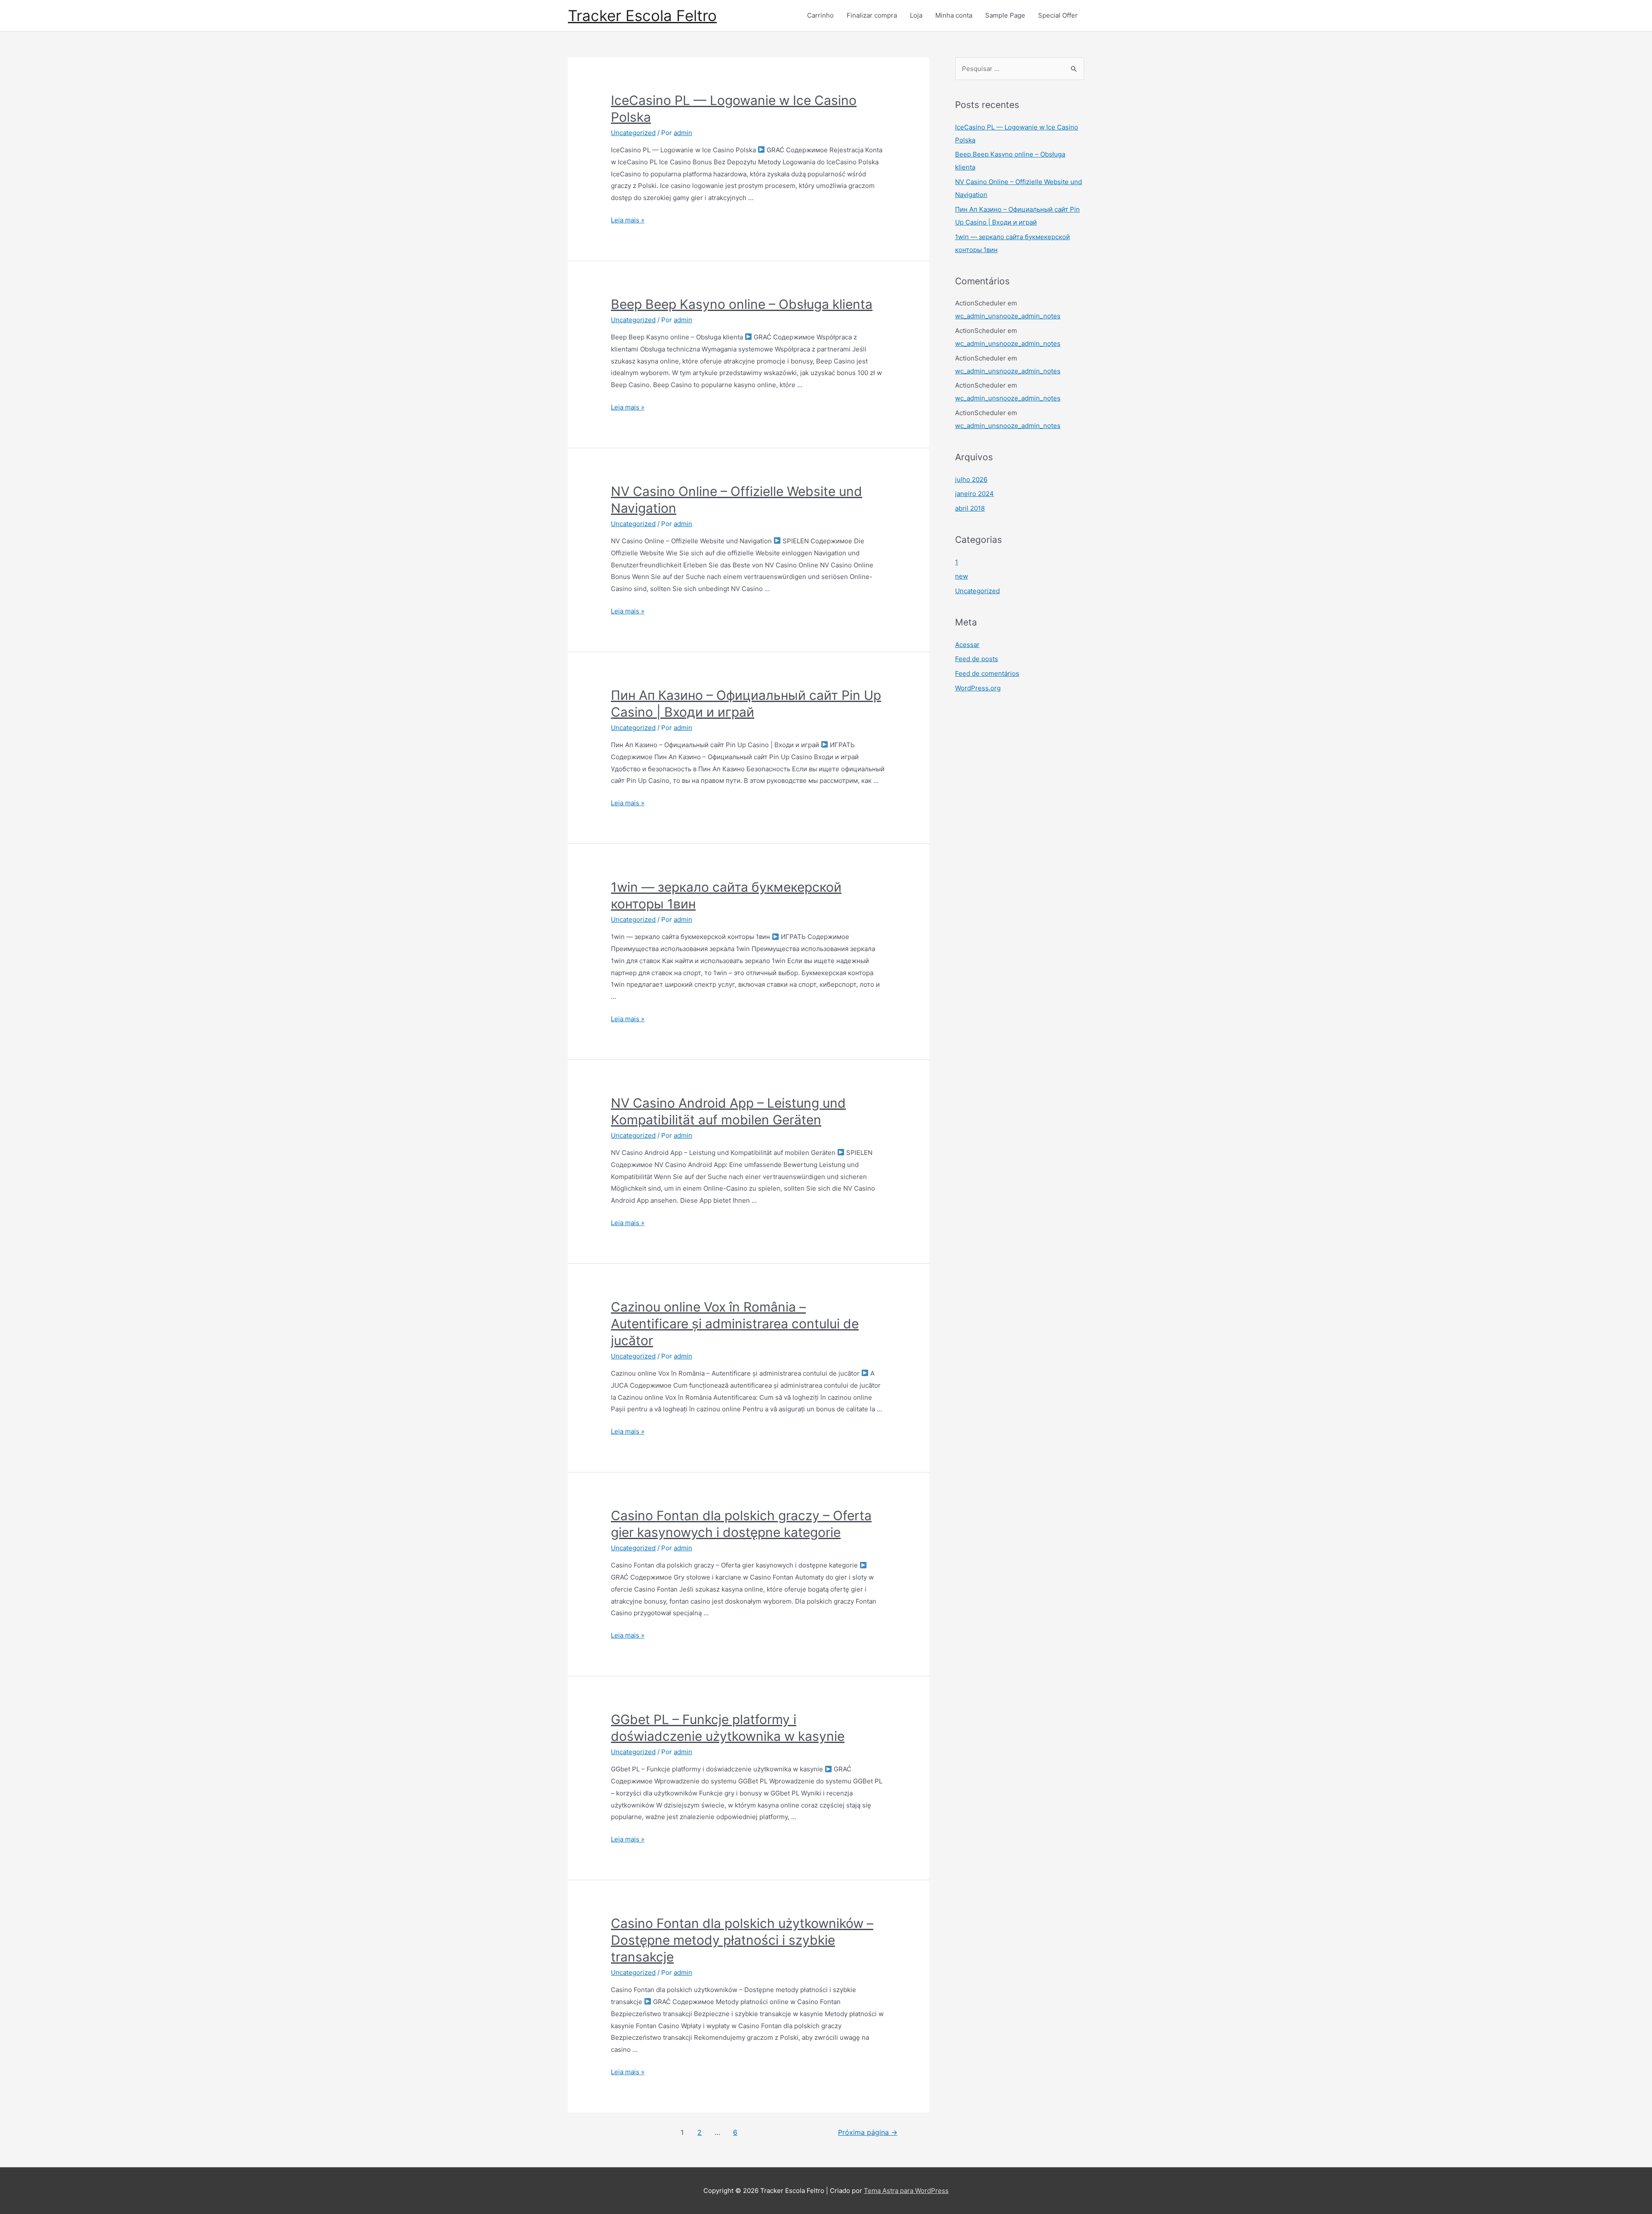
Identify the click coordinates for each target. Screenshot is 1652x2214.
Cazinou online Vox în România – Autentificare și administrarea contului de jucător (735, 1324)
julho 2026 (971, 479)
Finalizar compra (872, 15)
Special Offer (1058, 15)
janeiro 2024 (974, 494)
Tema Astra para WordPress (906, 2191)
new (962, 576)
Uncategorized (633, 133)
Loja (916, 15)
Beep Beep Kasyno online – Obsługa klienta (742, 304)
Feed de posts (977, 659)
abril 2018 (970, 508)
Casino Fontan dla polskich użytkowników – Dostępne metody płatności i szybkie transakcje (742, 1940)
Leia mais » (628, 220)
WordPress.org (978, 688)
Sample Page (1005, 15)
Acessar (967, 645)
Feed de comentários (987, 673)
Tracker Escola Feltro (642, 15)
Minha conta (954, 15)
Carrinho (820, 15)
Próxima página (868, 2132)
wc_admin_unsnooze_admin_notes (1008, 316)
